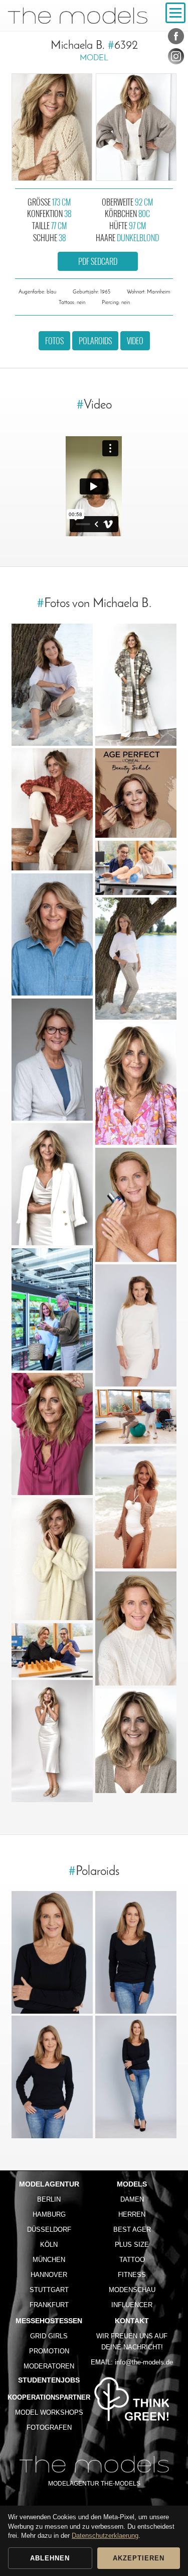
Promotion (49, 2351)
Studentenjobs (49, 2380)
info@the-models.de (144, 2362)
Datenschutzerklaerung (105, 2536)
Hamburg (49, 2214)
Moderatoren (49, 2366)
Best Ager (132, 2230)
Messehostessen (49, 2321)
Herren (132, 2214)
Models (132, 2184)
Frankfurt (49, 2305)
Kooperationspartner (49, 2397)
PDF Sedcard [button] (98, 261)
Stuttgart (49, 2290)
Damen (132, 2199)
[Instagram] (176, 58)
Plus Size (132, 2245)
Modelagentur (49, 2184)
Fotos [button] (54, 341)
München (49, 2260)
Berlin (49, 2199)
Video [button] (135, 341)
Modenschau (132, 2290)
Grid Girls (49, 2336)
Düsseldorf (49, 2230)
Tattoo (132, 2260)
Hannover (49, 2275)
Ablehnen (50, 2558)
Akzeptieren (139, 2558)
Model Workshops (49, 2412)
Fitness (132, 2275)
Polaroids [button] (95, 341)
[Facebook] (176, 38)
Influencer (132, 2305)
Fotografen (49, 2428)
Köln (49, 2245)
